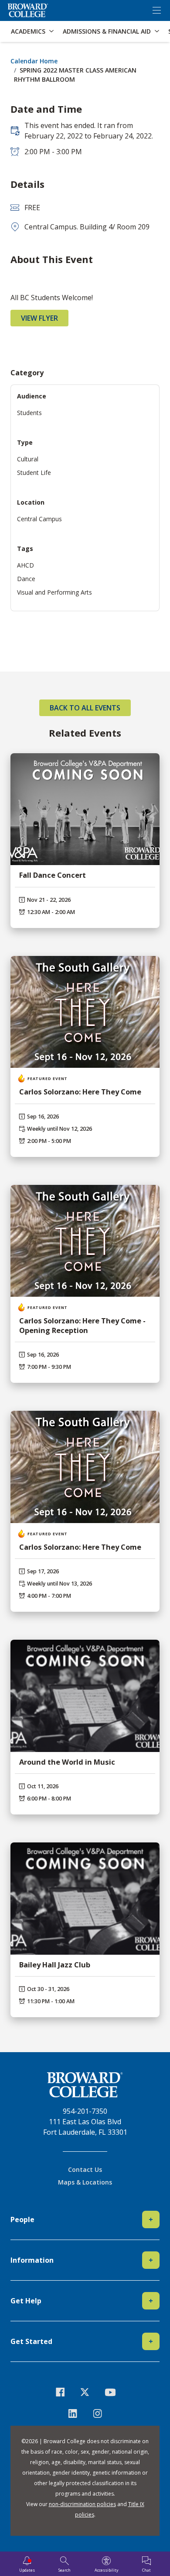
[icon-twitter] (85, 2392)
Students (29, 413)
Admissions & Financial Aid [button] (107, 31)
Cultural (28, 459)
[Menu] (156, 10)
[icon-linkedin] (73, 2413)
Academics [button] (28, 31)
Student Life (34, 473)
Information (82, 2260)
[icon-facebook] (60, 2392)
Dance (26, 579)
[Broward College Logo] (28, 10)
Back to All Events (85, 708)
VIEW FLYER (39, 318)
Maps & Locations (85, 2182)
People (82, 2219)
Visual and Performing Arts (54, 592)
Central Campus (39, 519)
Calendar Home (34, 61)
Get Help (82, 2301)
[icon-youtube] (110, 2392)
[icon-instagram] (97, 2413)
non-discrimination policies (82, 2504)
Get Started (82, 2341)
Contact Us (85, 2169)
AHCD (25, 565)
